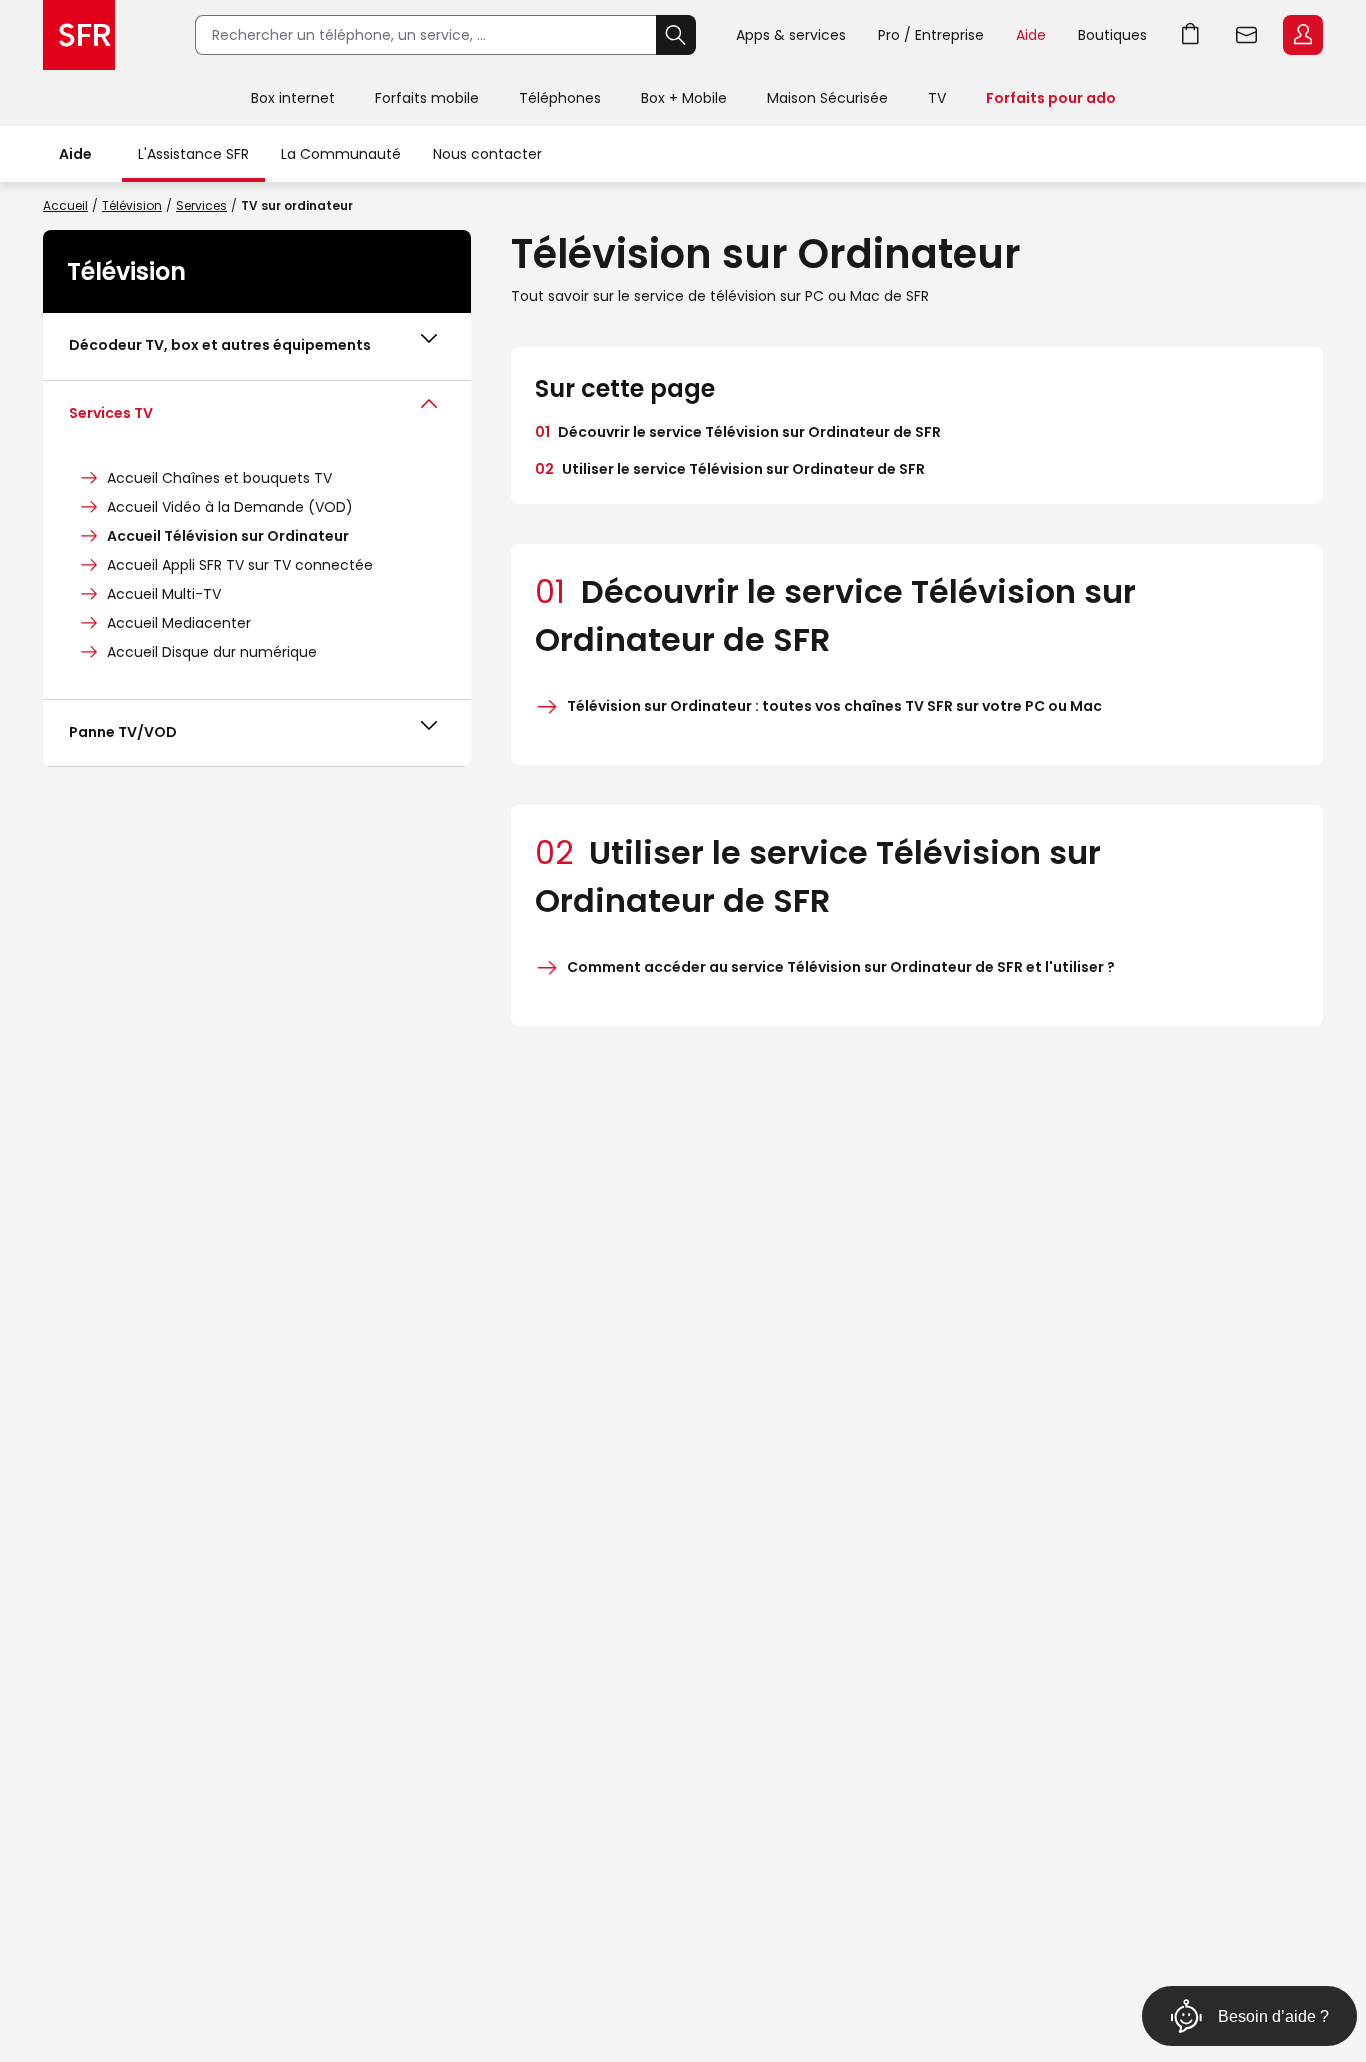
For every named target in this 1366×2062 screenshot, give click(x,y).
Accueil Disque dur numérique (212, 652)
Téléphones (560, 98)
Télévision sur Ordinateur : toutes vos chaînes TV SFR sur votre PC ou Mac (834, 706)
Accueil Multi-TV (164, 594)
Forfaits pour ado (1051, 98)
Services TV (111, 413)
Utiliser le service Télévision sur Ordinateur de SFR (730, 469)
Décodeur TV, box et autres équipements (220, 345)
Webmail (1247, 35)
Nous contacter (487, 154)
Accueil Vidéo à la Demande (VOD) (230, 507)
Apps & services (791, 35)
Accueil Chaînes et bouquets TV (219, 478)
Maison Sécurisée (827, 98)
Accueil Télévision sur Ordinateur (228, 536)
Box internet (293, 98)
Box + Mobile (684, 98)
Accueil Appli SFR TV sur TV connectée (240, 565)
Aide (1031, 35)
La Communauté (341, 154)
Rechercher (676, 35)
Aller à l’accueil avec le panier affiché (1191, 35)
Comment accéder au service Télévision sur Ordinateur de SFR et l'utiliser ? (841, 967)
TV (937, 98)
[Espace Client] (1301, 36)
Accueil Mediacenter (179, 623)
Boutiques (1112, 35)
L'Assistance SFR (193, 154)
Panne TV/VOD (123, 732)
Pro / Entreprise (931, 35)
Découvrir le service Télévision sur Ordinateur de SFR (738, 432)
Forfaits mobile (427, 98)
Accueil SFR (79, 35)
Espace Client (1303, 35)
